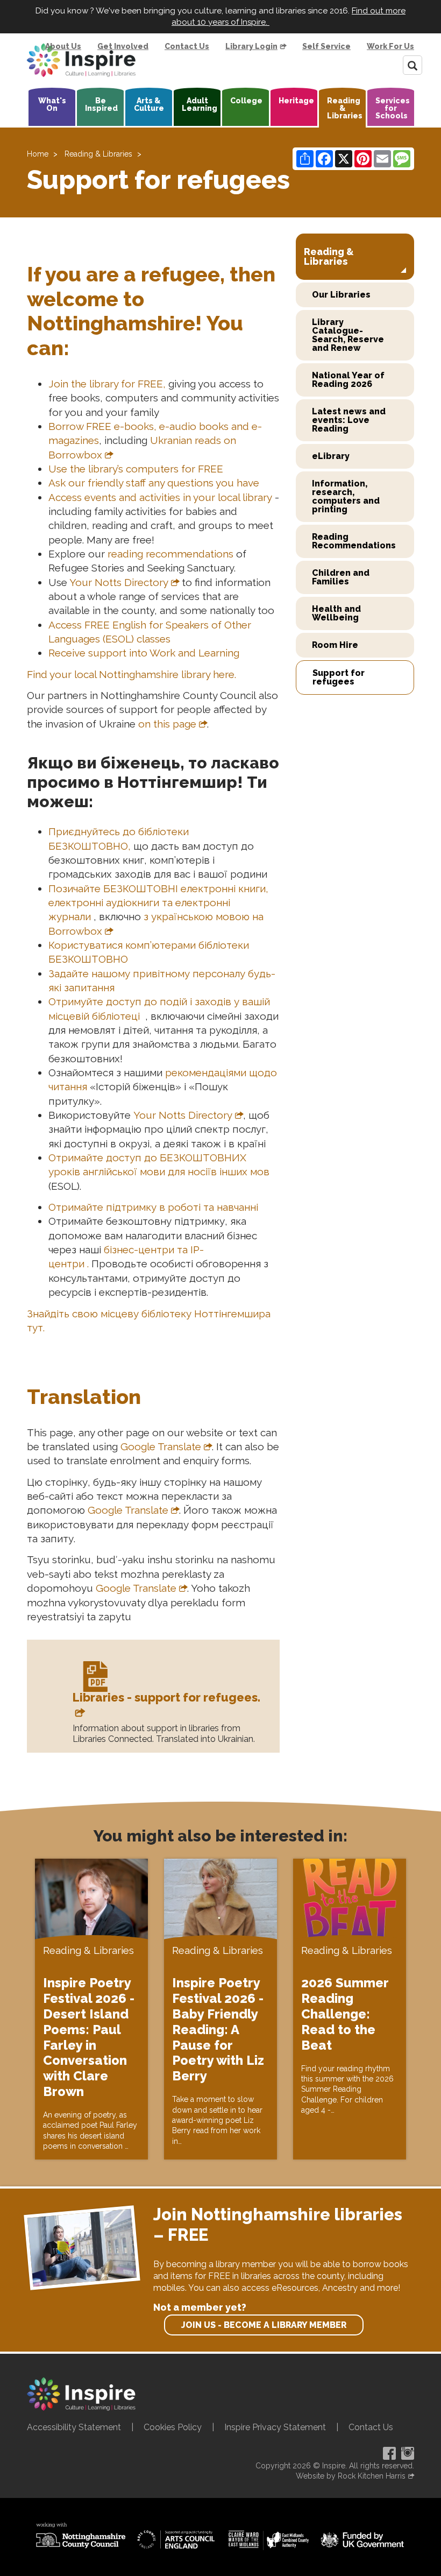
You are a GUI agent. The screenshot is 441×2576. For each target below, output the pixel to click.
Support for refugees (339, 677)
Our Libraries (341, 295)
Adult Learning (200, 104)
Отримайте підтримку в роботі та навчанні (155, 1207)
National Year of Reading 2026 (348, 380)
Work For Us (390, 46)
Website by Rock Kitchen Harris (351, 2476)
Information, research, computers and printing (346, 496)
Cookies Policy (173, 2427)
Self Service (326, 46)
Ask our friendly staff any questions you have (154, 483)
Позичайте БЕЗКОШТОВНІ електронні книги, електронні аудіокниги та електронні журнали (158, 903)
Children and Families (341, 577)
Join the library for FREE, (107, 384)
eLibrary (331, 456)
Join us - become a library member (264, 2325)
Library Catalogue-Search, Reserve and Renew (348, 335)
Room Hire (335, 645)
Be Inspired (101, 104)
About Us (63, 46)
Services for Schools (393, 108)
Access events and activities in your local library (160, 497)
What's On (52, 104)
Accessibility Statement (74, 2427)
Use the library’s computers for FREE (137, 469)
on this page (167, 724)
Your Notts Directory (119, 582)
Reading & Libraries (345, 108)
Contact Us (187, 46)
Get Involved (123, 46)
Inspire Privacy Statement (275, 2427)
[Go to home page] (81, 60)
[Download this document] (94, 1680)
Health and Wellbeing (336, 613)
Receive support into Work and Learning (145, 653)
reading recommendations (170, 554)
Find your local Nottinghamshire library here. (133, 674)
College (246, 101)
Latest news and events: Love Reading (349, 420)
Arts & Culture (149, 104)
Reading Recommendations (354, 541)
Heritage (296, 101)
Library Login (251, 46)
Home (38, 154)
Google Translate (161, 1446)
